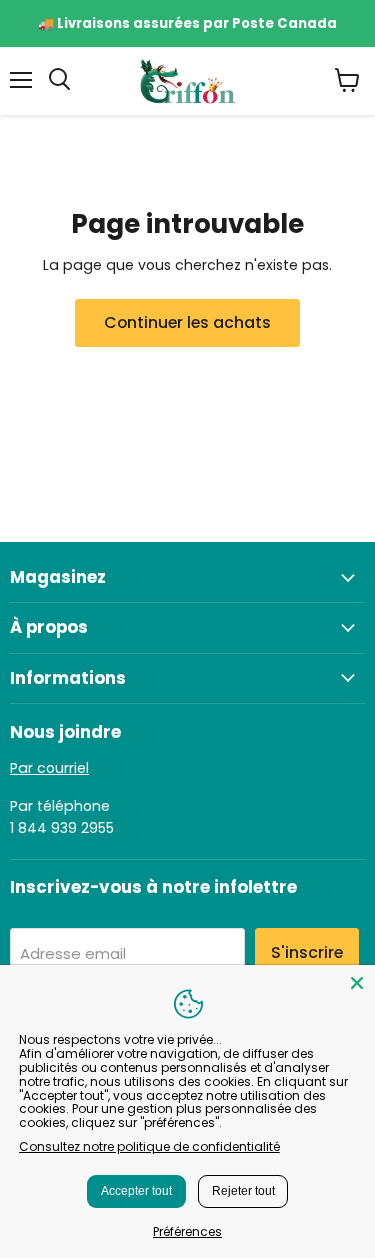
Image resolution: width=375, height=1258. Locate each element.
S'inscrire (307, 952)
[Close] (357, 983)
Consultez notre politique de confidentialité (149, 1146)
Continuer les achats (187, 322)
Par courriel (49, 768)
